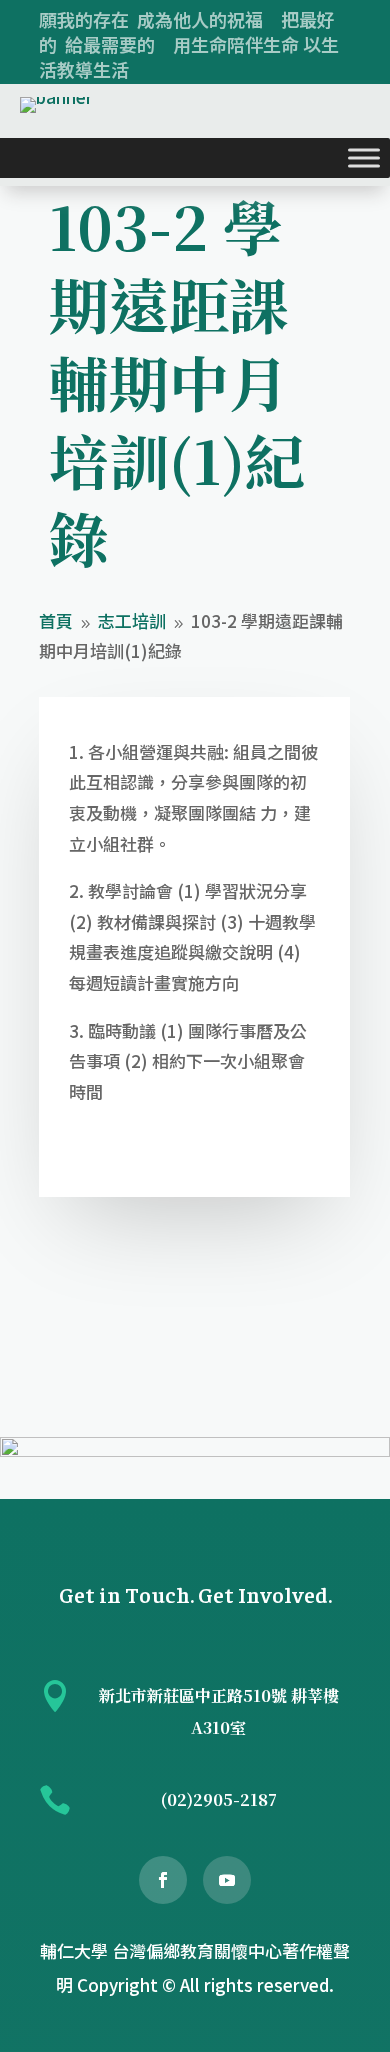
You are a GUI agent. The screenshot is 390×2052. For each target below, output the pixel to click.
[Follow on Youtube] (227, 1880)
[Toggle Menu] (364, 157)
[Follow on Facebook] (163, 1880)
